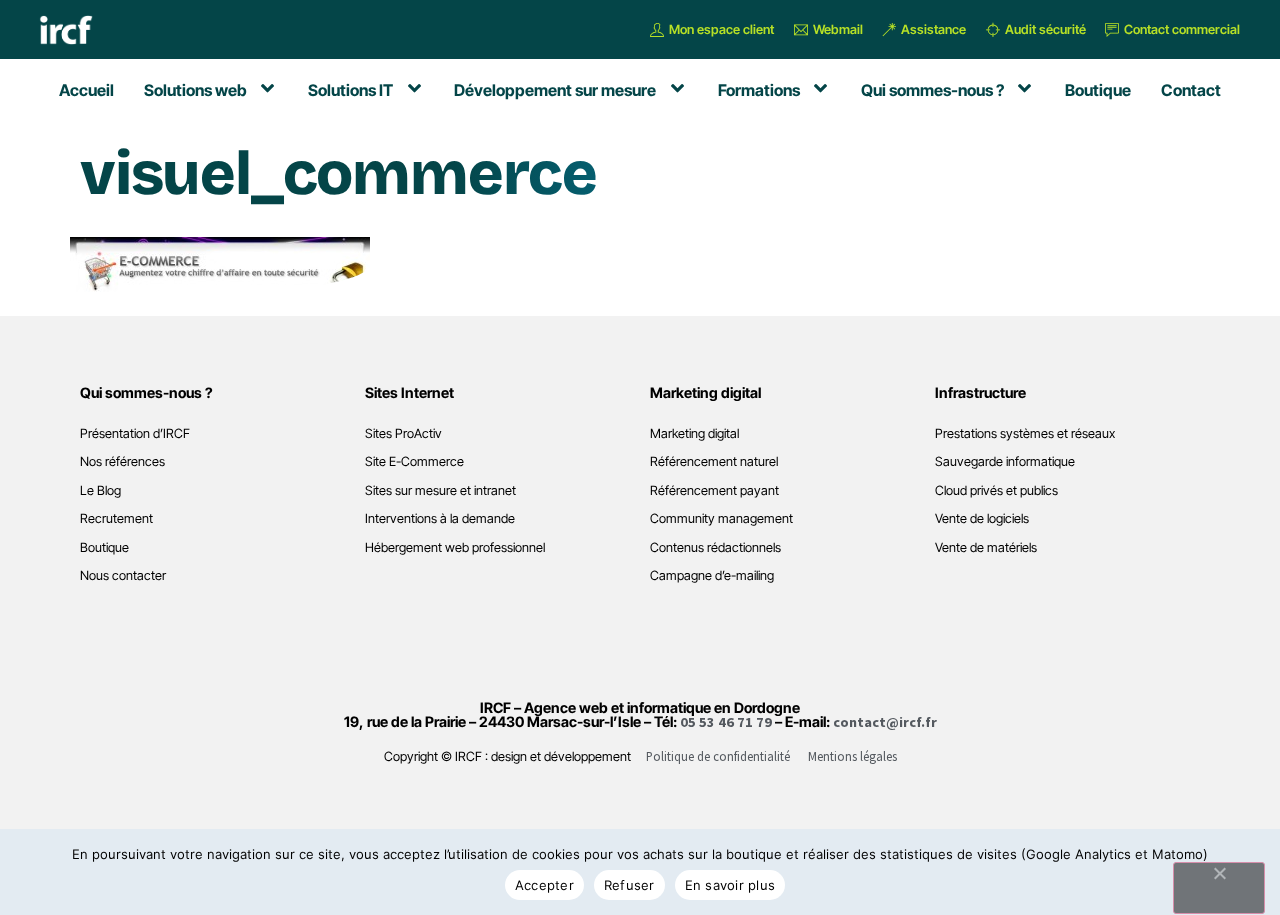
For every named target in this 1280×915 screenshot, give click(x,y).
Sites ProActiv (403, 433)
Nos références (122, 461)
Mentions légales (852, 756)
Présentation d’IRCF (135, 433)
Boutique (104, 547)
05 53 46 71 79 (726, 722)
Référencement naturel (714, 461)
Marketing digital (694, 433)
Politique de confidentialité (718, 756)
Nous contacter (123, 575)
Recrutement (116, 518)
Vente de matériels (986, 547)
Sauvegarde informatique (1005, 461)
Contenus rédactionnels (715, 547)
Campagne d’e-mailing (712, 575)
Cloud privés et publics (996, 490)
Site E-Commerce (414, 461)
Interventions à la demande (440, 518)
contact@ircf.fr (885, 722)
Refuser (629, 885)
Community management (721, 518)
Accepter (544, 885)
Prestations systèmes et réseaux (1025, 433)
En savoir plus (730, 885)
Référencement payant (714, 490)
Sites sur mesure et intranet (440, 490)
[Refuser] (1219, 888)
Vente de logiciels (982, 518)
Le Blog (100, 490)
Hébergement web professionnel (455, 547)
